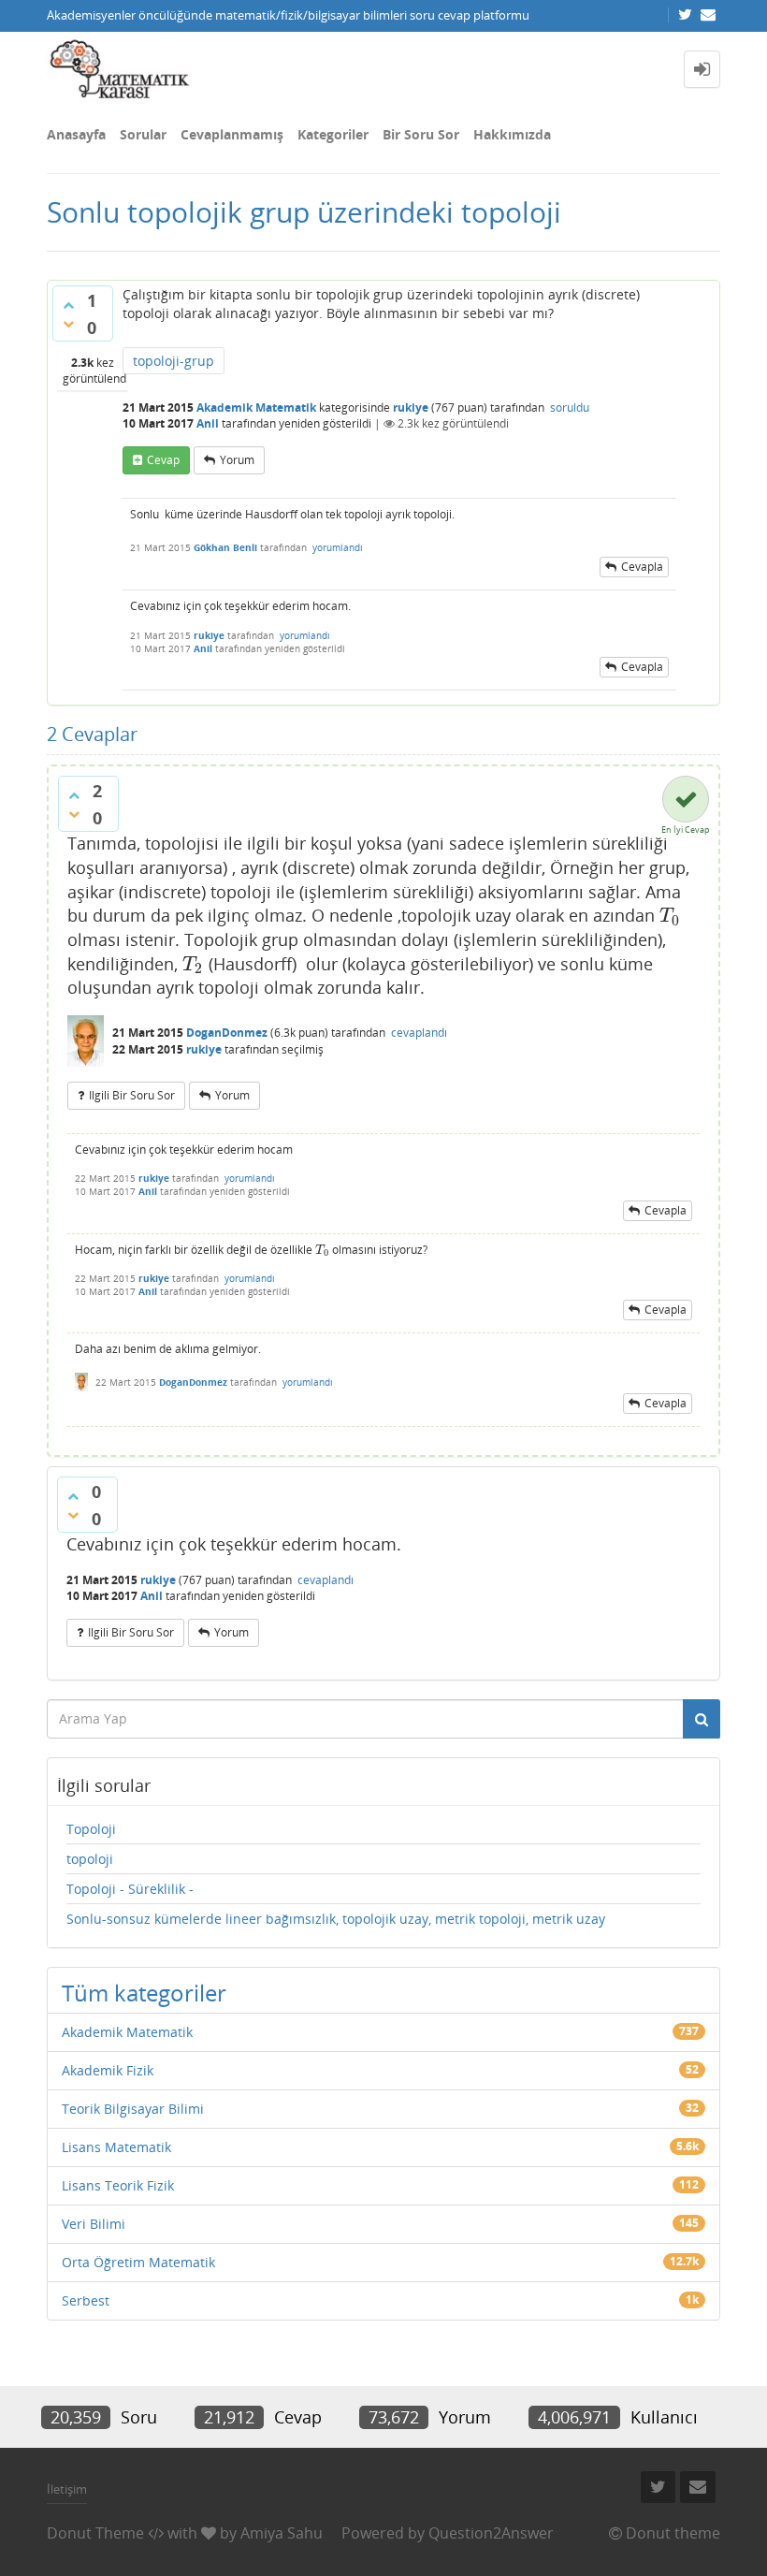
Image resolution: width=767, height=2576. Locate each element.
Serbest (86, 2300)
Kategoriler (333, 134)
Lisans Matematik (116, 2147)
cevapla (642, 567)
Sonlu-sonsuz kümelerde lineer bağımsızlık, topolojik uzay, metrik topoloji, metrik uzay (336, 1919)
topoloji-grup (174, 361)
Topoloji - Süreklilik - (130, 1889)
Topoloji (91, 1829)
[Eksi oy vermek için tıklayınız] (68, 324)
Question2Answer (491, 2533)
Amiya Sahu (282, 2533)
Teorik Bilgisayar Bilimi (133, 2109)
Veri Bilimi (94, 2224)
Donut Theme (95, 2533)
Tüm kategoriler (144, 1993)
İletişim (67, 2489)
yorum (237, 460)
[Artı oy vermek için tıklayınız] (68, 305)
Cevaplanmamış (232, 134)
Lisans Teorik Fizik (118, 2185)
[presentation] (670, 915)
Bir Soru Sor (421, 134)
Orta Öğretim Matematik (138, 2262)
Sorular (143, 134)
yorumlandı (338, 547)
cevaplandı (419, 1033)
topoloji (90, 1859)
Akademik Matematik (256, 408)
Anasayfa (76, 134)
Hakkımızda (512, 134)
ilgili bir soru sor (132, 1095)
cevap (163, 460)
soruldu (570, 408)
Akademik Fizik (108, 2070)
